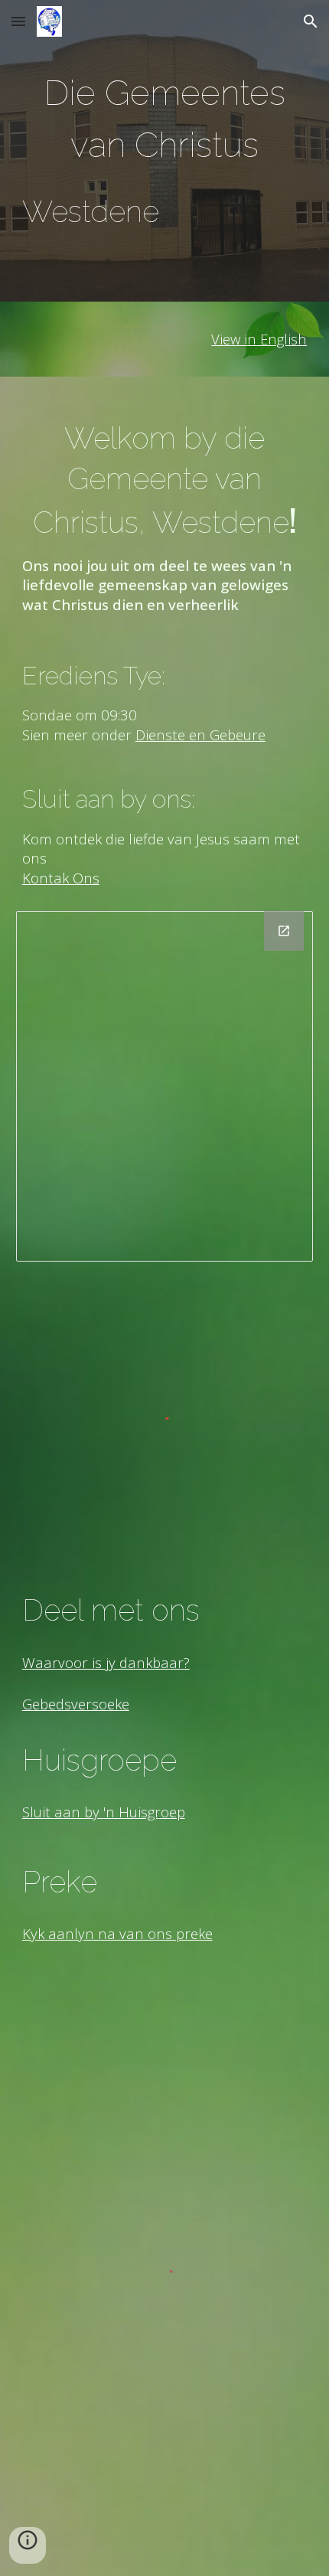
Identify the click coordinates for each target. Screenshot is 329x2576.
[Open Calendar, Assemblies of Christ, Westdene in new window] (284, 931)
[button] (18, 21)
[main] (165, 151)
